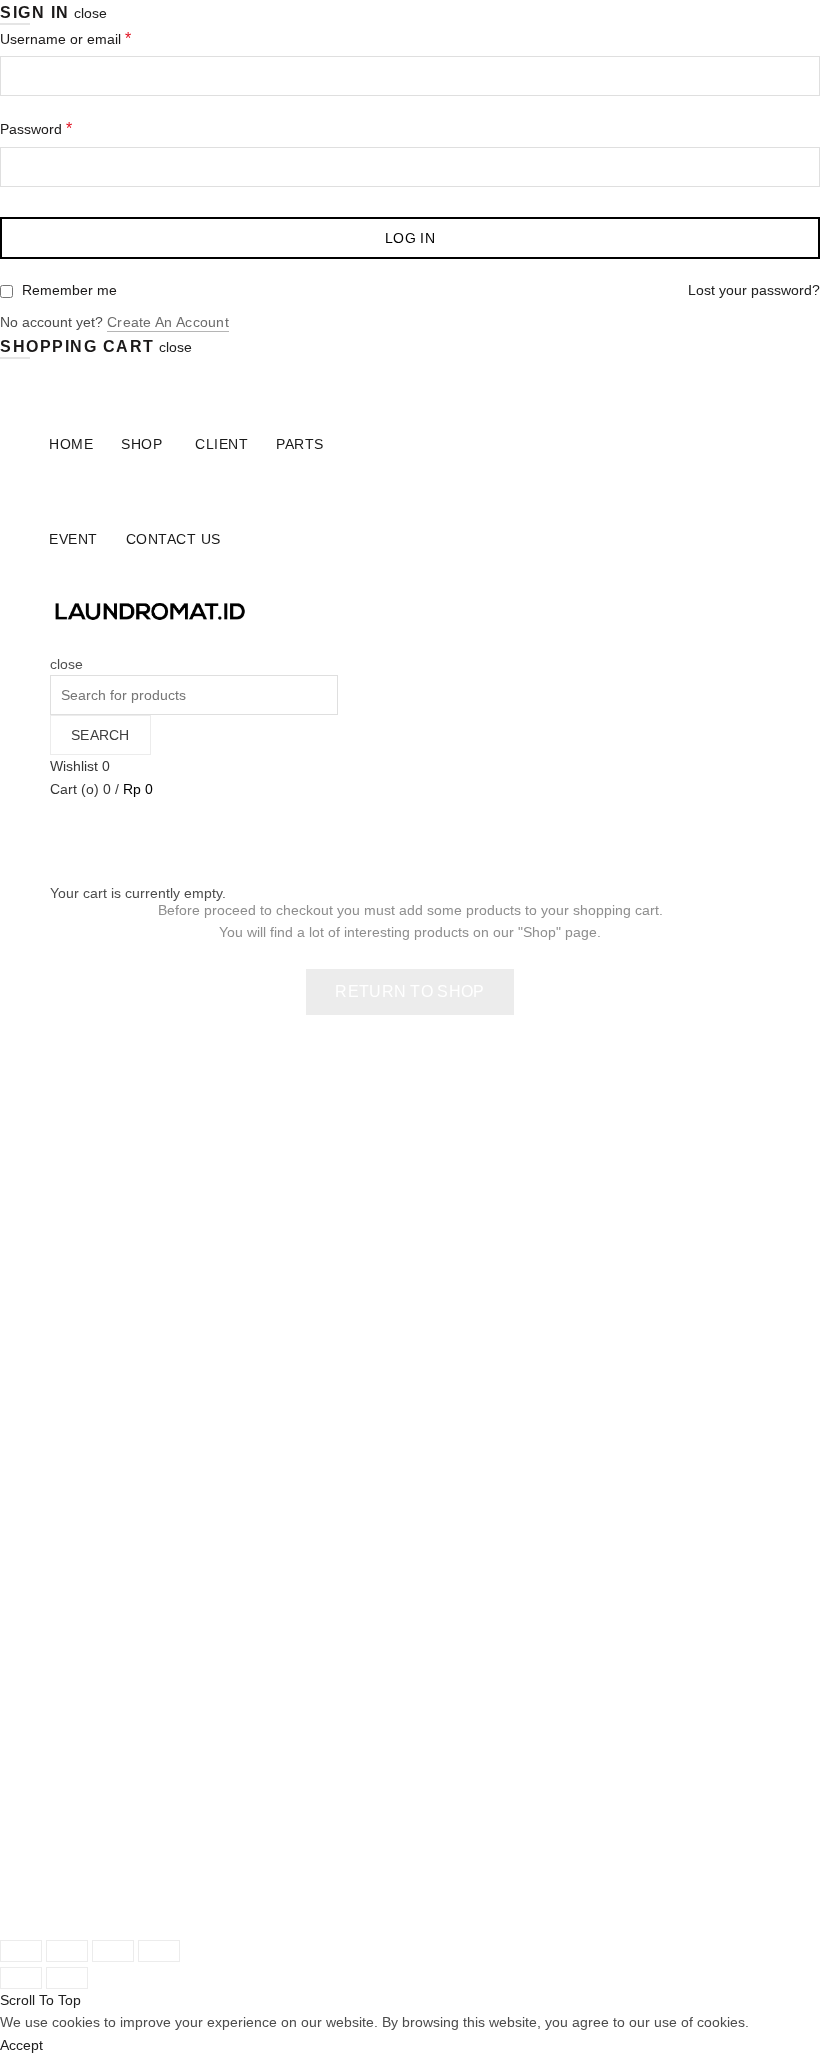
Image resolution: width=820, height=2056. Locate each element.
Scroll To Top (40, 2000)
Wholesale (83, 1572)
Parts (300, 444)
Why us (73, 1639)
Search (100, 735)
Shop (141, 444)
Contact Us (173, 539)
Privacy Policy (468, 1498)
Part (63, 1431)
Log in (410, 238)
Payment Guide (474, 1409)
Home (71, 444)
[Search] (56, 641)
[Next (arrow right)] (67, 1978)
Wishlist (80, 766)
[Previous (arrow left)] (21, 1978)
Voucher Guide (472, 1431)
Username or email (65, 38)
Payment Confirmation (120, 1595)
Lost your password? (754, 290)
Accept (21, 2045)
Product (74, 1386)
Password (36, 128)
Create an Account (168, 322)
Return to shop (409, 991)
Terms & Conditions (486, 1476)
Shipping (452, 1364)
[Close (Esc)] (21, 1951)
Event (73, 539)
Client (221, 444)
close (90, 13)
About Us (79, 1617)
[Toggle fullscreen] (113, 1951)
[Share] (67, 1951)
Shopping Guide (476, 1454)
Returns (450, 1386)
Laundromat (138, 1903)
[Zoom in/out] (159, 1951)
